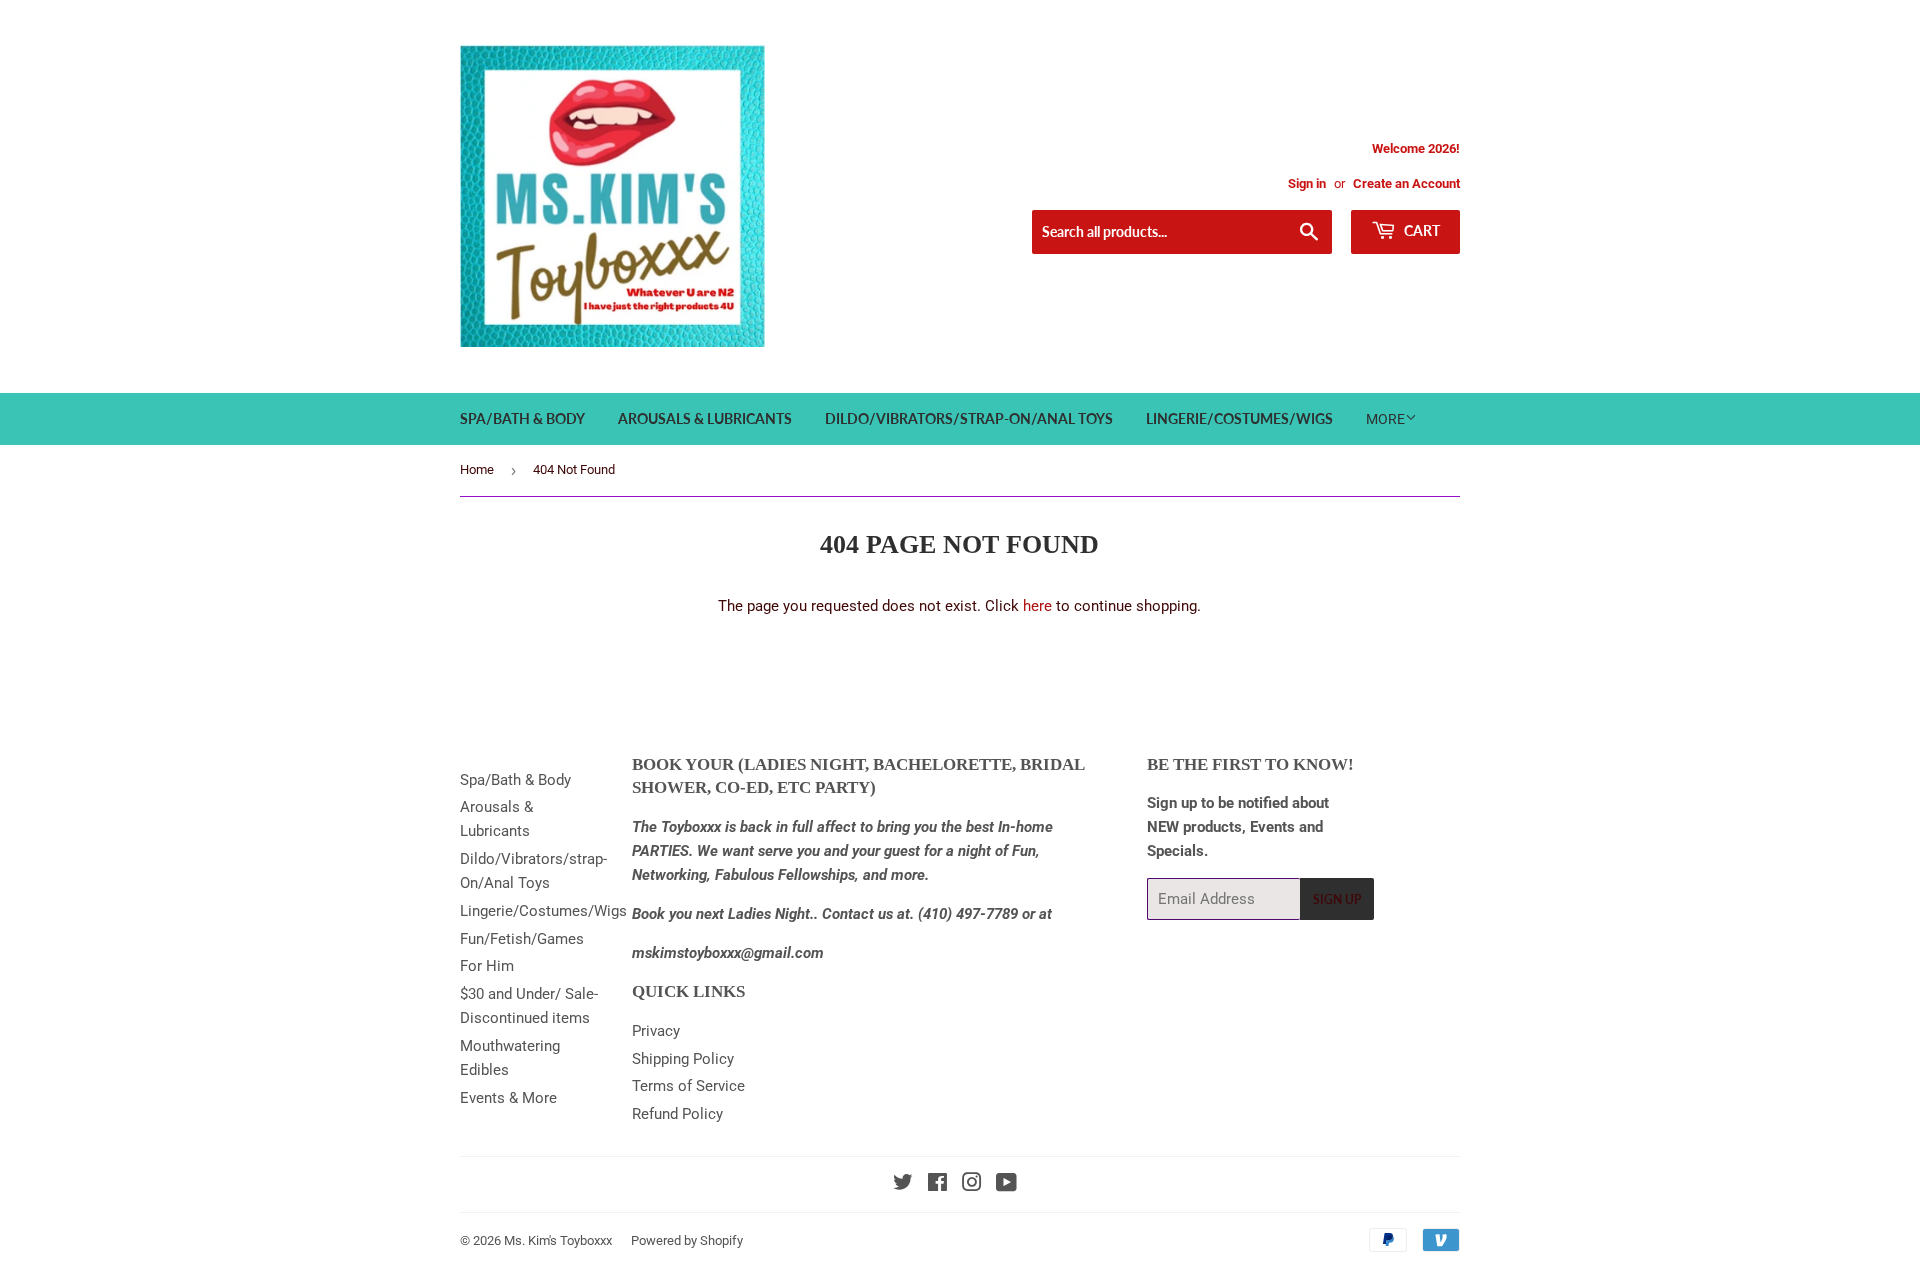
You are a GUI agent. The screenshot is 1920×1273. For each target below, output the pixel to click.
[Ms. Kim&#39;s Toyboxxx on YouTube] (1006, 1185)
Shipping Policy (683, 1059)
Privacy (656, 1031)
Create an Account (1406, 183)
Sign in (1307, 183)
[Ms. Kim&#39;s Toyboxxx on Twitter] (903, 1185)
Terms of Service (688, 1086)
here (1037, 606)
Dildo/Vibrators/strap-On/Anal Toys (969, 418)
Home (477, 469)
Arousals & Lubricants (705, 418)
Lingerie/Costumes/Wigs (1239, 418)
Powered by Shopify (687, 1240)
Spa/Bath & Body (522, 418)
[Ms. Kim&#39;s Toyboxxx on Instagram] (972, 1185)
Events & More (508, 1098)
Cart (1420, 230)
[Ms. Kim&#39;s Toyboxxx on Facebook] (937, 1185)
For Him (487, 966)
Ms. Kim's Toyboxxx (558, 1240)
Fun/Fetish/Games (522, 939)
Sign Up (1337, 899)
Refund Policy (677, 1114)
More (1385, 419)
